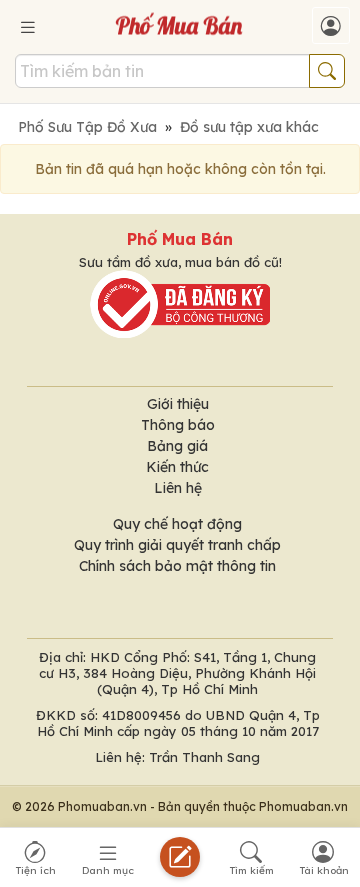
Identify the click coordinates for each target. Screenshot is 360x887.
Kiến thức (177, 467)
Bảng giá (177, 446)
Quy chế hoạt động (177, 524)
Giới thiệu (178, 404)
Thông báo (178, 425)
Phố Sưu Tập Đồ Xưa (87, 127)
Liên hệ (178, 488)
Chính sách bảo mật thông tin (177, 566)
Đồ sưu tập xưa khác (249, 127)
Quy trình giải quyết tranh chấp (177, 545)
